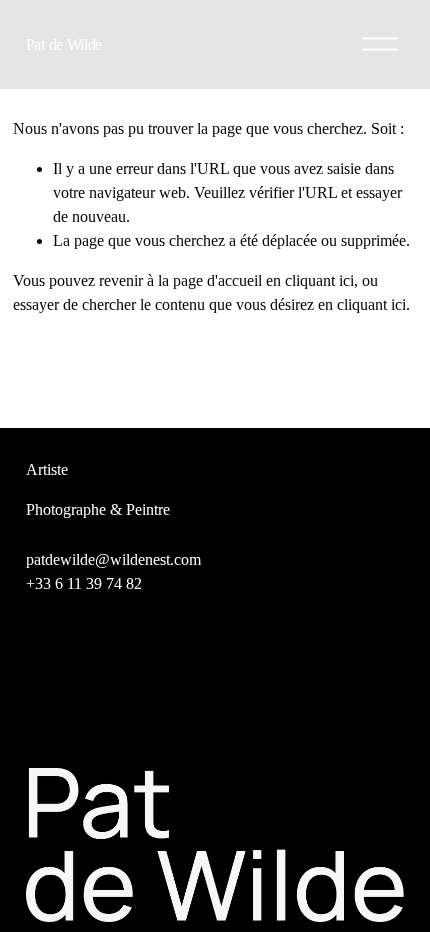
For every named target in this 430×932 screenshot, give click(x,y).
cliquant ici (319, 280)
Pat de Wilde (64, 44)
